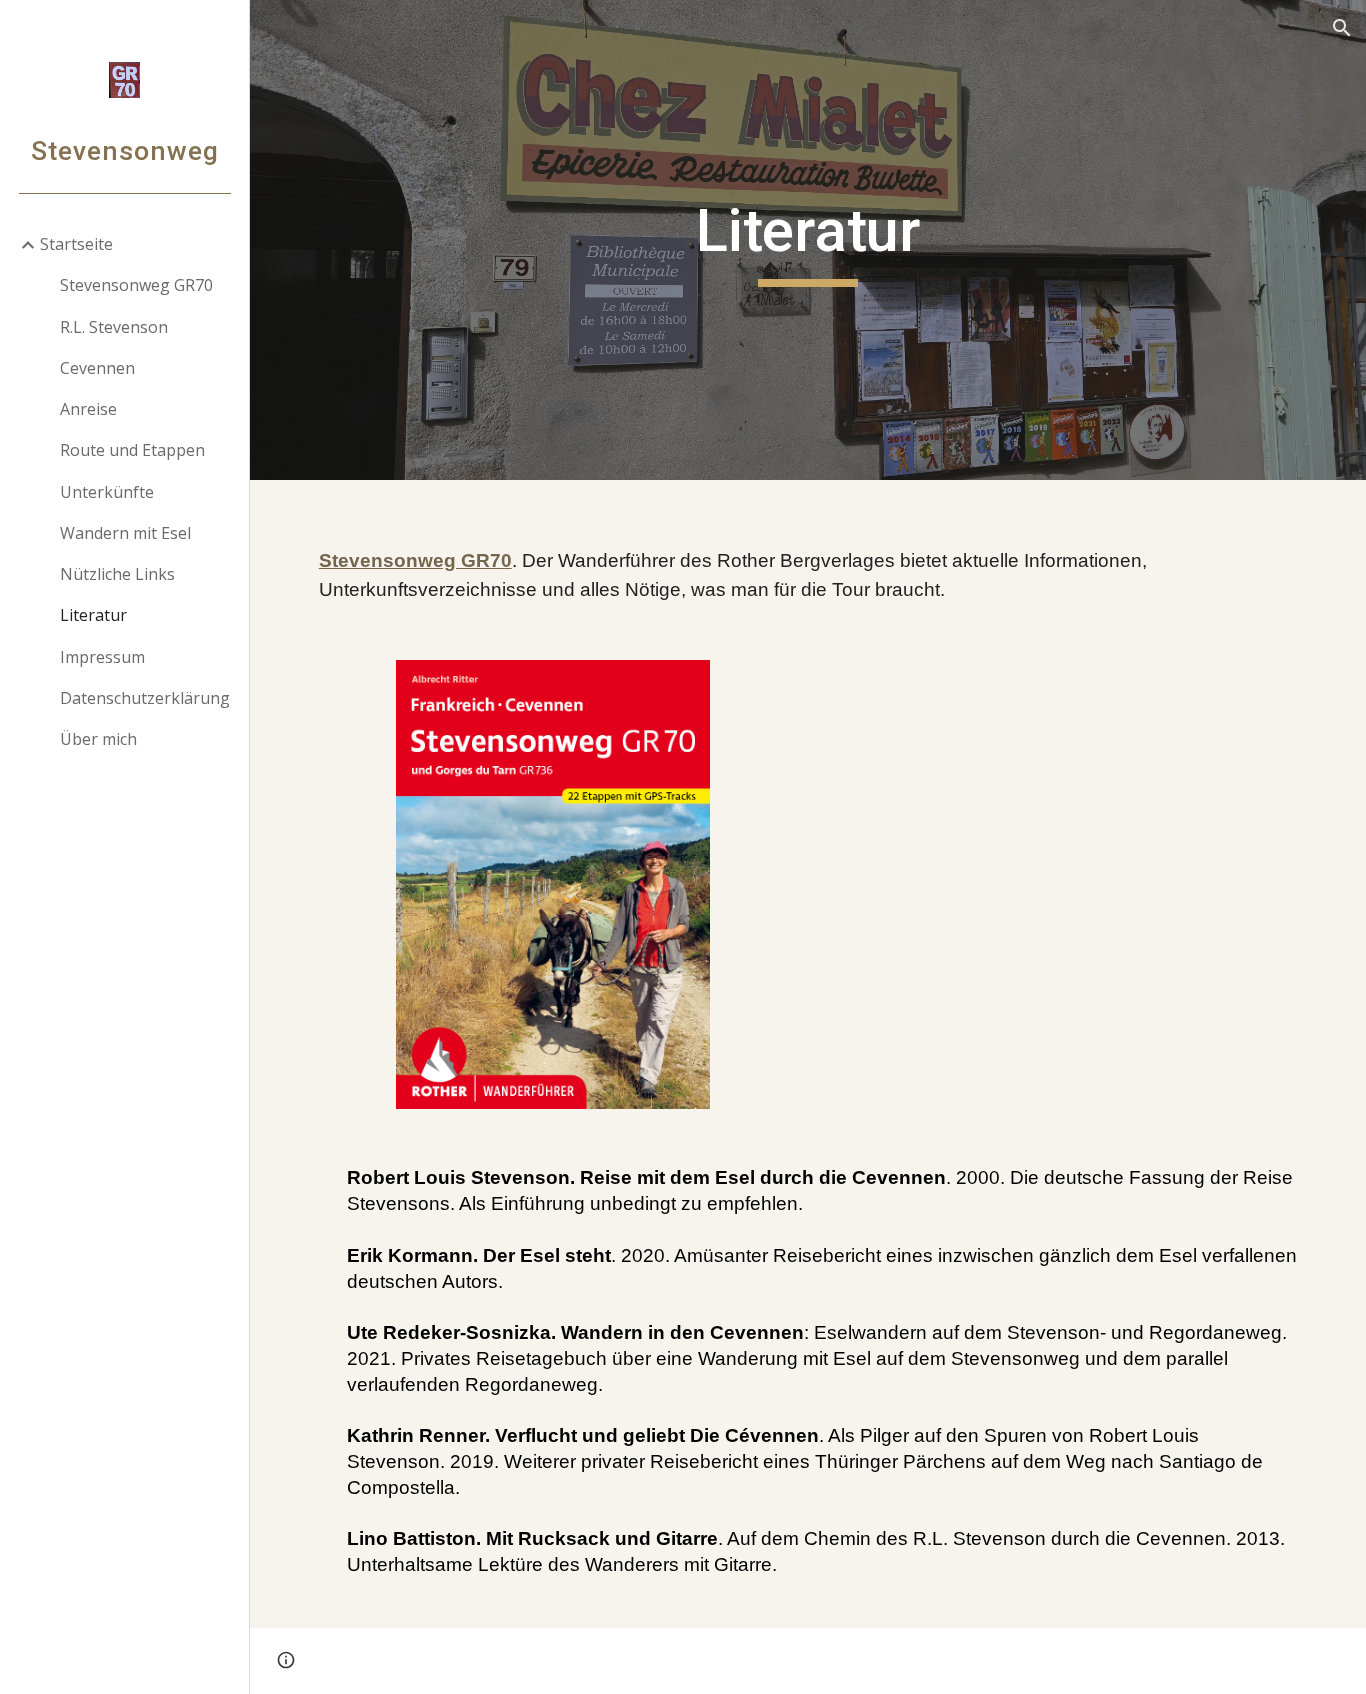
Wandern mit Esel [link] (125, 533)
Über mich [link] (98, 739)
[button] (1342, 28)
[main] (808, 240)
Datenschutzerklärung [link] (145, 698)
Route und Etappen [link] (132, 450)
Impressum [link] (102, 657)
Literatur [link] (93, 615)
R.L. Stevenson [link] (114, 327)
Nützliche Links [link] (117, 574)
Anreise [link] (88, 409)
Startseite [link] (76, 244)
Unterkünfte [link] (107, 492)
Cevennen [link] (97, 368)
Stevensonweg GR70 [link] (136, 285)
